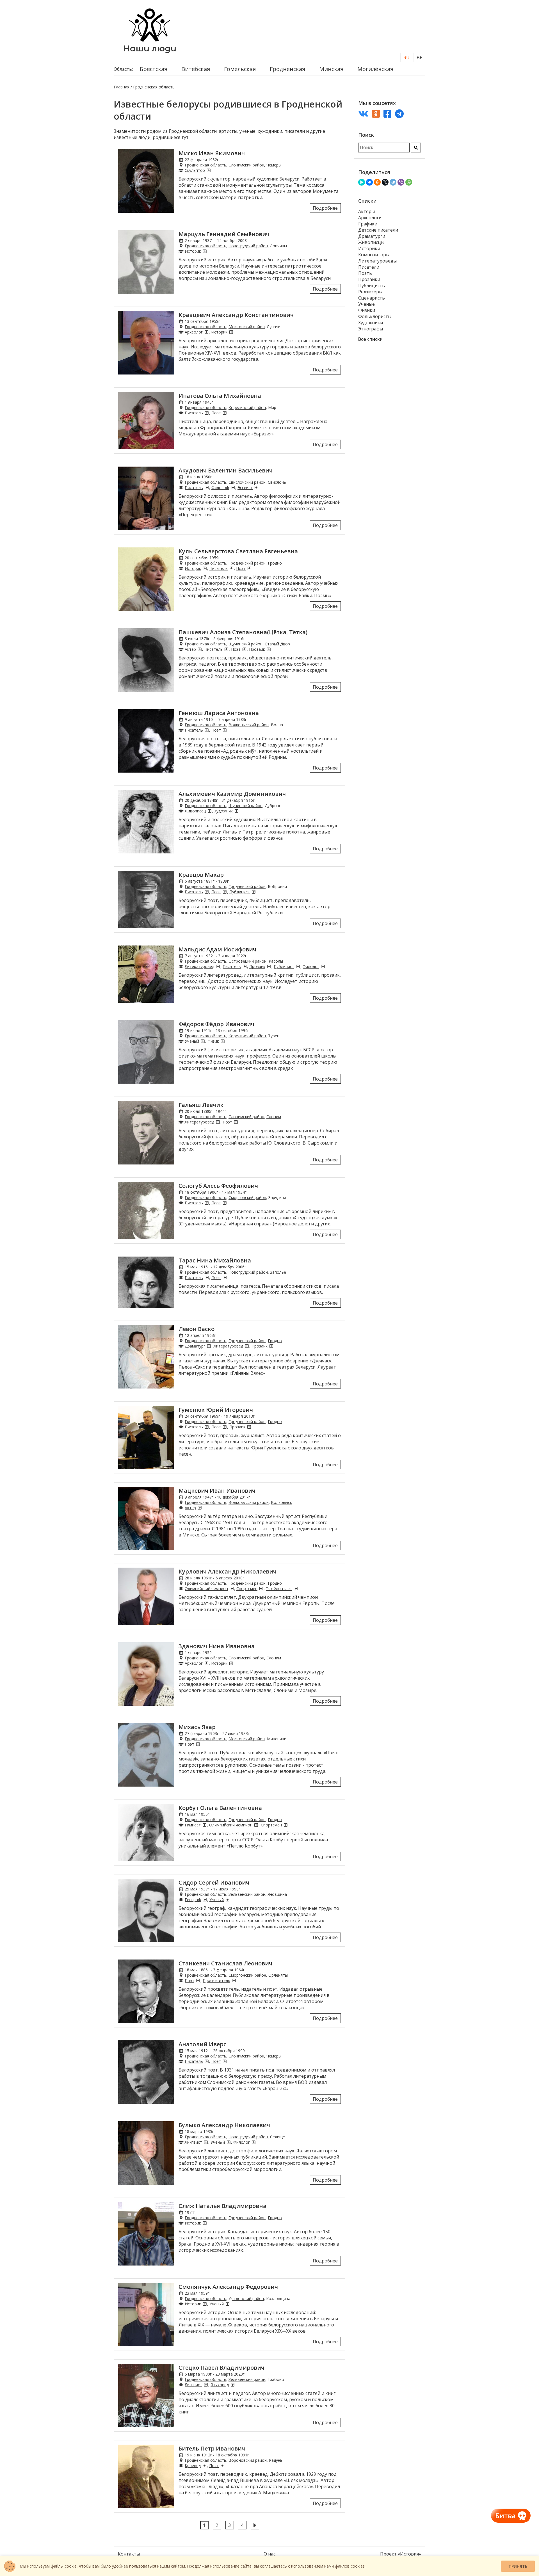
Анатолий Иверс (202, 2044)
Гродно (275, 563)
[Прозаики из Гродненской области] (269, 649)
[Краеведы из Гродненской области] (204, 2466)
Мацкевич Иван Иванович (217, 1491)
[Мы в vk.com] (363, 114)
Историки (369, 248)
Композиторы (374, 255)
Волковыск (281, 1502)
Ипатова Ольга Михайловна (220, 396)
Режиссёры (370, 292)
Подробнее (325, 208)
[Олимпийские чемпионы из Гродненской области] (232, 1589)
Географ (193, 1900)
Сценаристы (372, 298)
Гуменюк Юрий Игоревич (216, 1410)
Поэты (365, 273)
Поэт (216, 413)
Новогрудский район (248, 246)
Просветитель (216, 1980)
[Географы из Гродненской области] (205, 1900)
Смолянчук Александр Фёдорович (228, 2287)
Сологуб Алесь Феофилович (218, 1186)
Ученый (192, 1041)
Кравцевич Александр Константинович (236, 315)
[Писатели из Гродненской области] (207, 413)
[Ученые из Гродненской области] (203, 1041)
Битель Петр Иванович (212, 2448)
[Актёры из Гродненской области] (200, 649)
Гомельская (240, 69)
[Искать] (416, 148)
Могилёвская (375, 69)
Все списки (370, 339)
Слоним (274, 1117)
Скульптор (195, 170)
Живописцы (371, 242)
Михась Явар (197, 1727)
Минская (331, 69)
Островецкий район (247, 961)
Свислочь (277, 482)
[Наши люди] (150, 40)
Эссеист (245, 487)
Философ (220, 487)
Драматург (195, 1346)
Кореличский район (247, 407)
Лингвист (193, 2142)
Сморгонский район (247, 1197)
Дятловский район (246, 2298)
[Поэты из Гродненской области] (225, 413)
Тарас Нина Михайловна (215, 1260)
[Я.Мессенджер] (362, 182)
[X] (385, 182)
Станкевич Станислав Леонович (225, 1963)
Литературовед (199, 966)
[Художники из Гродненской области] (236, 811)
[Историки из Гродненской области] (205, 251)
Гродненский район (247, 563)
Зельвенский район (247, 1894)
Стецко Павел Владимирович (221, 2368)
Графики (368, 224)
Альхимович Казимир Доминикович (232, 794)
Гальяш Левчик (201, 1105)
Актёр (190, 649)
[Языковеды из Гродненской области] (232, 2385)
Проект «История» (401, 2554)
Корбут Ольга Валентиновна (220, 1808)
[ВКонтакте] (369, 182)
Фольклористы (375, 316)
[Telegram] (393, 182)
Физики (367, 310)
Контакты (129, 2554)
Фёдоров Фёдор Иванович (216, 1024)
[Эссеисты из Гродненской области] (256, 487)
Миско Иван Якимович (212, 153)
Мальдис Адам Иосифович (217, 949)
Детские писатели (378, 230)
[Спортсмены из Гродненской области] (261, 1589)
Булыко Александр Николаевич (224, 2125)
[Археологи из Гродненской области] (206, 332)
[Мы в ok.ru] (376, 114)
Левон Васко (197, 1329)
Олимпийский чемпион (206, 1589)
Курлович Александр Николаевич (228, 1571)
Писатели (369, 267)
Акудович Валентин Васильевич (226, 470)
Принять (518, 2566)
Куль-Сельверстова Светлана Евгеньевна (238, 551)
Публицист (240, 892)
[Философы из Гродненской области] (233, 487)
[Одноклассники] (377, 182)
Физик (213, 1041)
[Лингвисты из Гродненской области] (206, 2142)
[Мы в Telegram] (399, 114)
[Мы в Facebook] (387, 114)
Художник (223, 811)
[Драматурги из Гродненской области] (209, 1346)
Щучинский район (245, 644)
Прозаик (257, 649)
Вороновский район (248, 2460)
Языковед (220, 2385)
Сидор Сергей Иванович (214, 1882)
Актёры (366, 211)
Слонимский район (246, 165)
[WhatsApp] (409, 182)
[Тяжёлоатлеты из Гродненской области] (296, 1589)
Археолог (194, 332)
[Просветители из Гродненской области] (234, 1980)
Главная (122, 87)
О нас (269, 2554)
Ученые (366, 304)
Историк (193, 251)
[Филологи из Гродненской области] (323, 966)
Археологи (370, 218)
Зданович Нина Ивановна (217, 1646)
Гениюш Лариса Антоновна (219, 713)
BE (419, 58)
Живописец (195, 811)
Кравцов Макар (201, 875)
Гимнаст (193, 1825)
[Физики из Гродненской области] (223, 1041)
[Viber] (401, 182)
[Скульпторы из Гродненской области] (209, 170)
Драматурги (372, 236)
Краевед (193, 2466)
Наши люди (150, 48)
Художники (371, 323)
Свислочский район (247, 482)
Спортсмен (247, 1589)
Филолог (311, 966)
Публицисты (372, 286)
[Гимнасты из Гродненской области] (204, 1825)
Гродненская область (205, 165)
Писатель (194, 413)
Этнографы (371, 329)
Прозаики (369, 279)
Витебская (196, 69)
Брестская (154, 69)
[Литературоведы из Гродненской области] (218, 966)
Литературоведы (377, 261)
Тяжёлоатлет (279, 1589)
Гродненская (287, 69)
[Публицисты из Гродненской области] (253, 892)
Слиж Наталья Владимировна (222, 2206)
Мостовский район (247, 327)
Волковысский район (249, 725)
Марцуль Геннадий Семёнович (224, 234)
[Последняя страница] (255, 2525)
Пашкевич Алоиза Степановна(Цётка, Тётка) (243, 632)
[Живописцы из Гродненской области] (209, 811)
